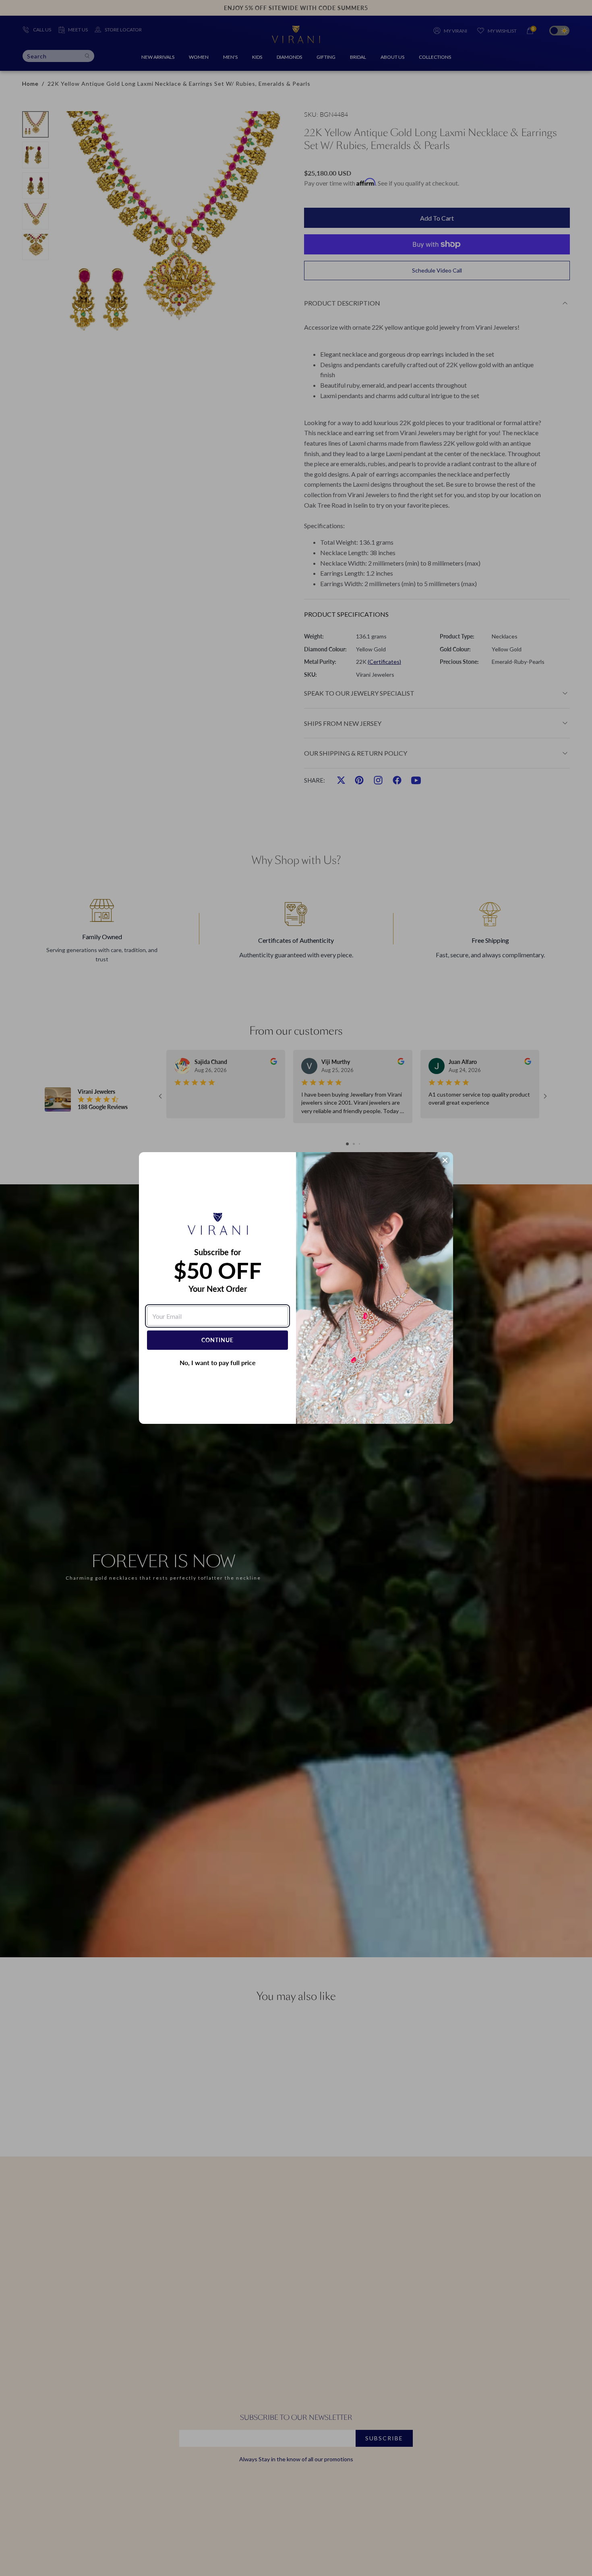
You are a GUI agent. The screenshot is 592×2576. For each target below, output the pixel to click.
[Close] (445, 1160)
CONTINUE (217, 1340)
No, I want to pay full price (218, 1362)
